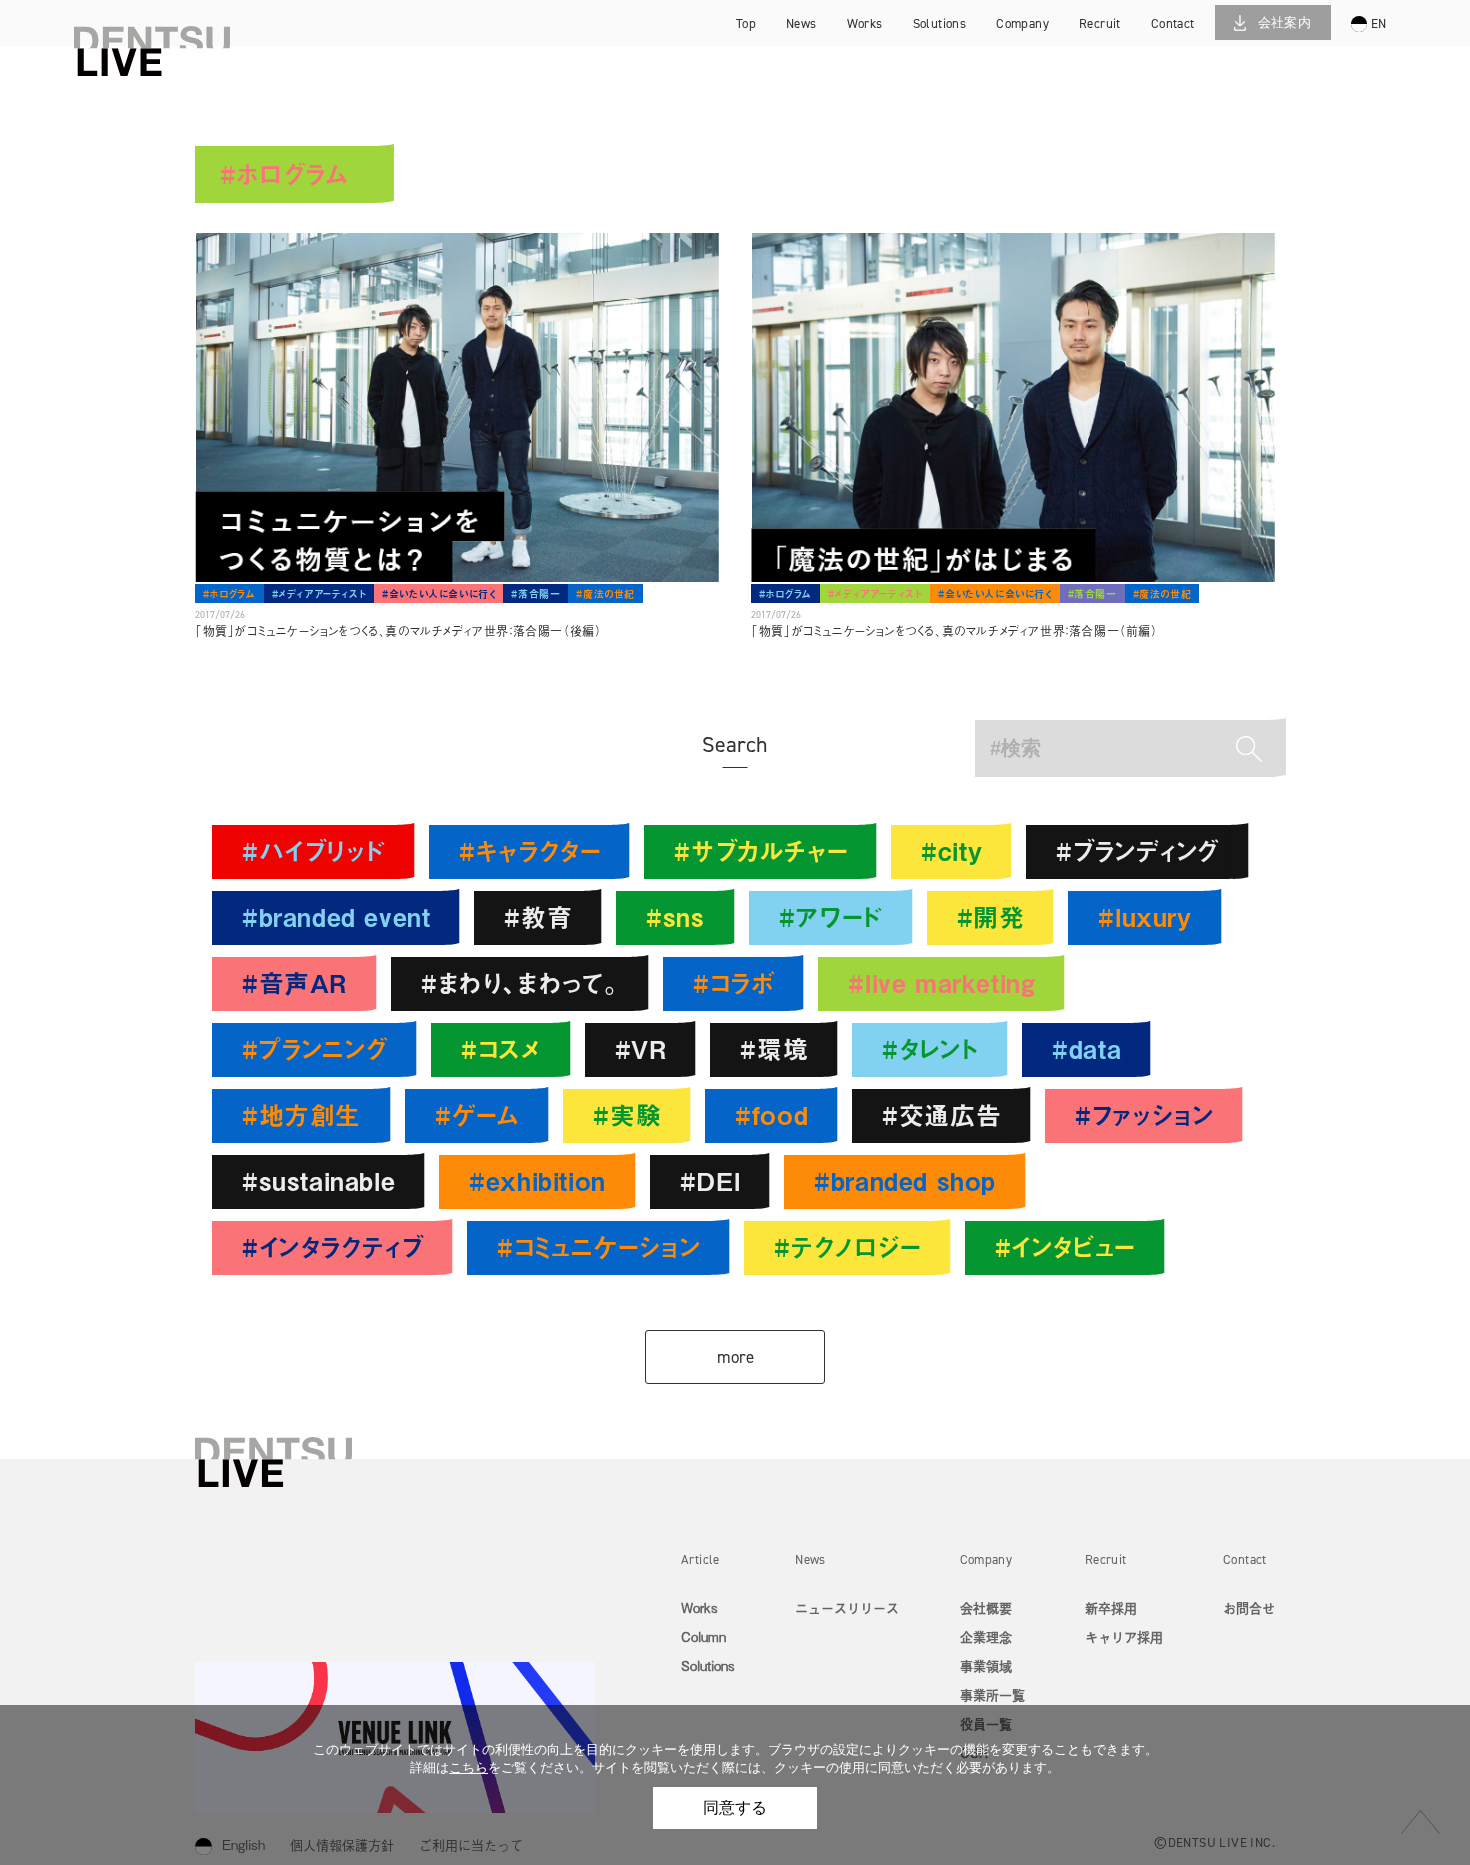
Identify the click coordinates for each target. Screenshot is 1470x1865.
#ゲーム (477, 1114)
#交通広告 (941, 1114)
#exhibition (537, 1180)
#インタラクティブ (332, 1246)
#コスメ (500, 1048)
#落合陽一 (535, 593)
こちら (468, 1767)
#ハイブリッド (313, 850)
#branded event (336, 916)
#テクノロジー (847, 1246)
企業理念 (986, 1636)
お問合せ (1249, 1607)
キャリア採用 (1124, 54)
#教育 (538, 916)
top (746, 23)
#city (951, 850)
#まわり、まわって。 (520, 982)
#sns (675, 916)
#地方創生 (301, 1114)
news (801, 23)
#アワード (831, 916)
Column (703, 1636)
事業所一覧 (992, 1694)
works (865, 23)
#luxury (1144, 916)
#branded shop (905, 1180)
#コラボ (733, 982)
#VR (641, 1048)
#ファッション (1144, 1114)
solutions (940, 23)
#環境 (774, 1048)
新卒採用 (1124, 25)
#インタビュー (1065, 1246)
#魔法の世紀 (605, 593)
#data (1086, 1048)
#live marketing (941, 982)
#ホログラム (229, 593)
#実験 (627, 1114)
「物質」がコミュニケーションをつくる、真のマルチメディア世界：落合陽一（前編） (954, 631)
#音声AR (294, 982)
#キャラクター (529, 850)
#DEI (710, 1180)
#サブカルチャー (760, 850)
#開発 (991, 916)
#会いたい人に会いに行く (438, 593)
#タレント (930, 1048)
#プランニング (314, 1048)
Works (699, 1607)
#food (771, 1114)
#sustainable (318, 1180)
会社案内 (1285, 22)
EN (1379, 23)
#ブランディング (1137, 850)
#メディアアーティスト (319, 593)
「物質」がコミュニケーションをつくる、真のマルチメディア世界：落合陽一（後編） (398, 631)
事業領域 (986, 1665)
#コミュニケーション (598, 1246)
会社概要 (986, 1607)
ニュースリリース (847, 1607)
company (1022, 23)
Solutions (708, 1665)
